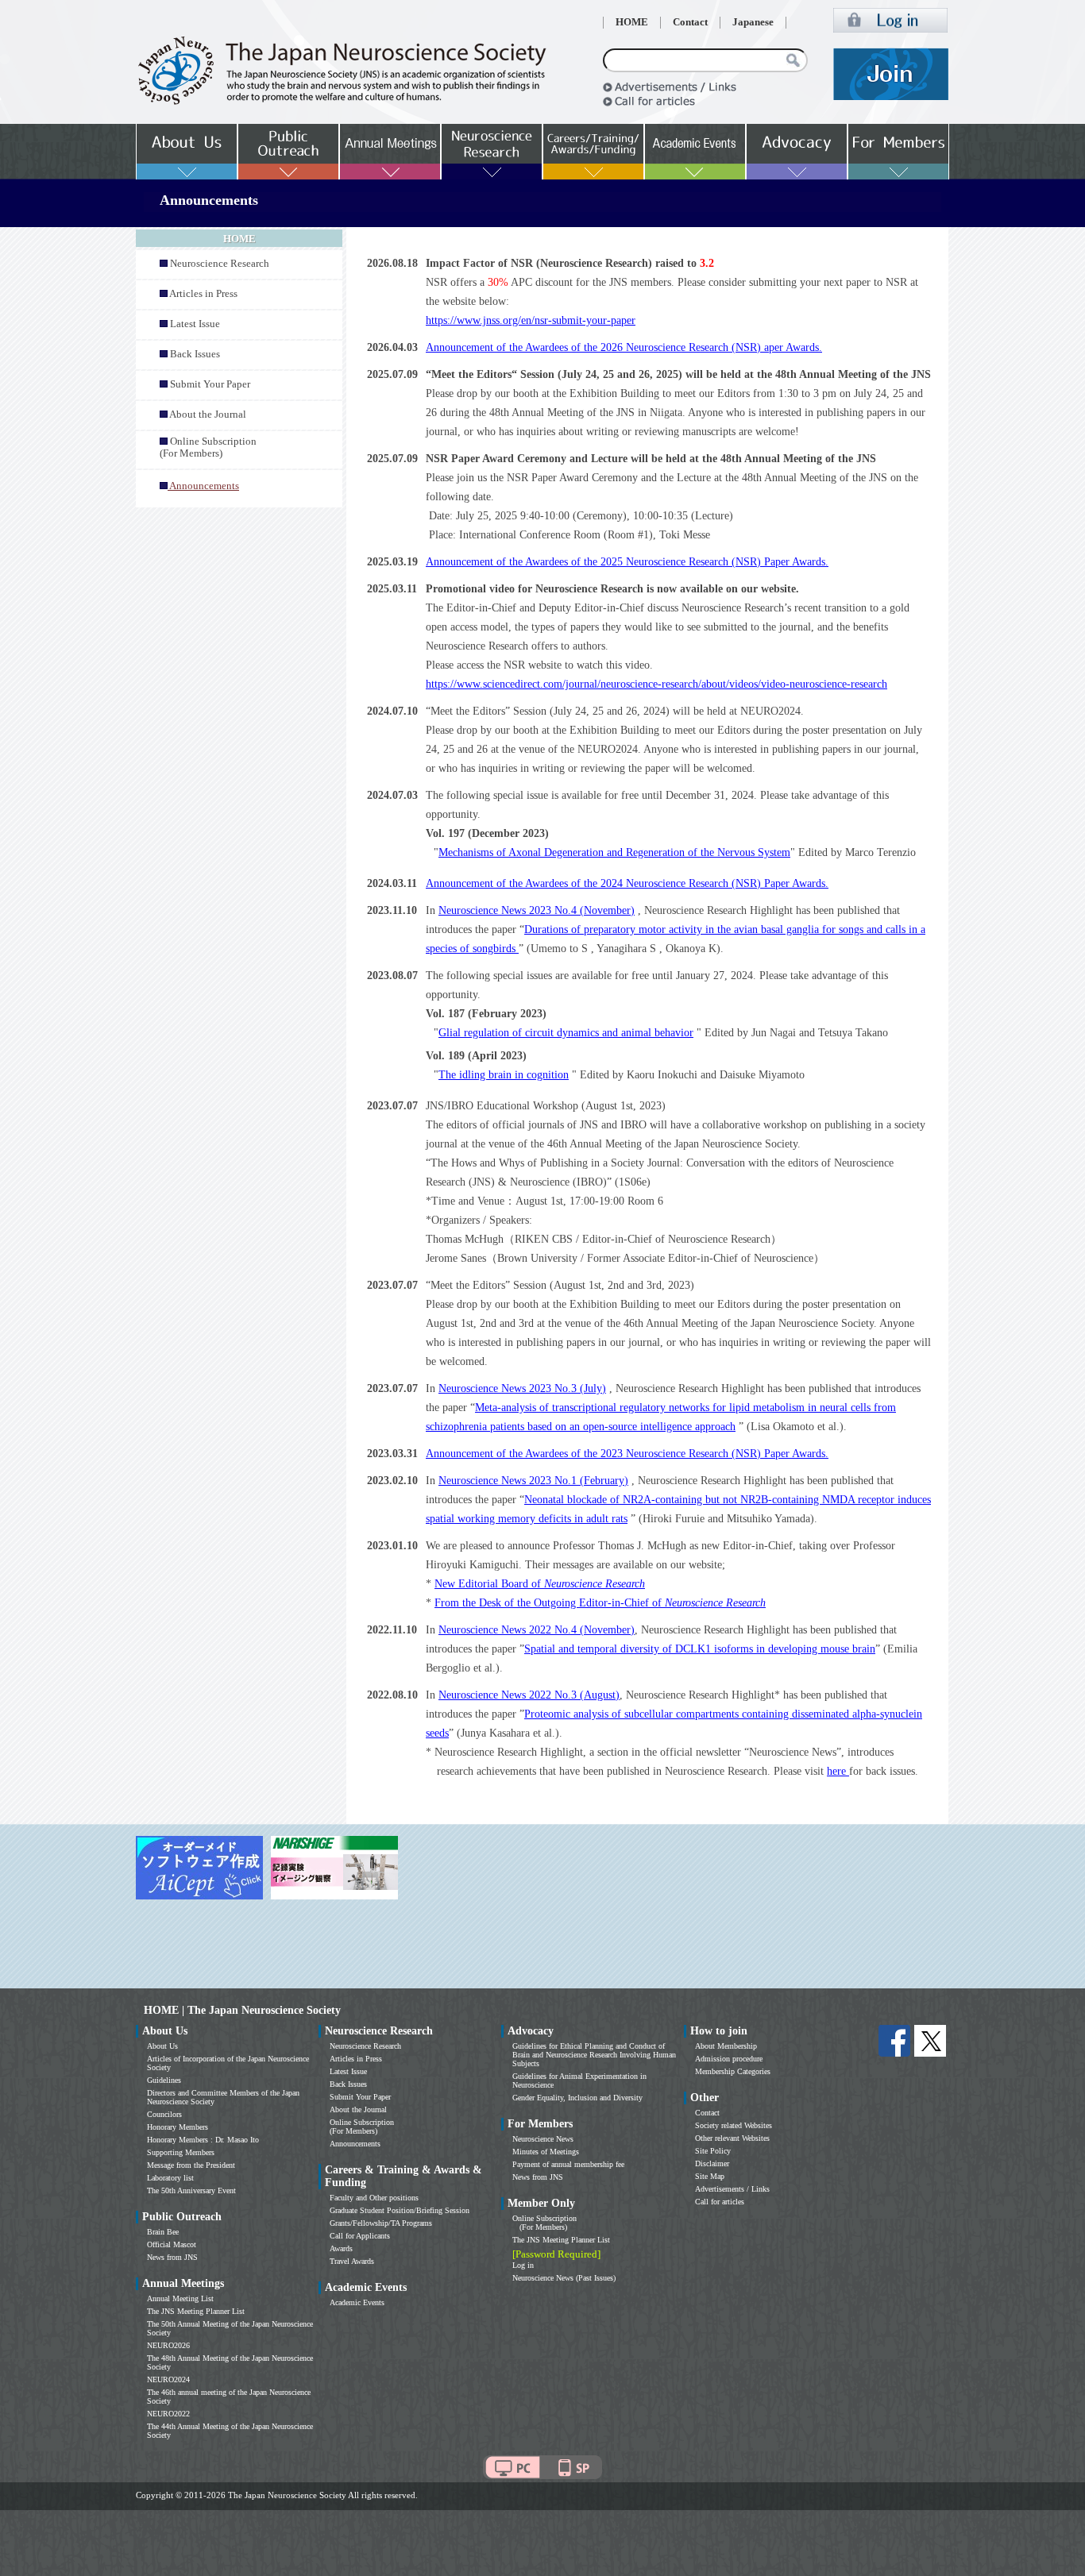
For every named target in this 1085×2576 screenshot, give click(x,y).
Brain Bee (163, 2232)
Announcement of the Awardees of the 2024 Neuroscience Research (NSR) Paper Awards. (627, 883)
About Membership (726, 2046)
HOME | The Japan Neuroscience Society (242, 2010)
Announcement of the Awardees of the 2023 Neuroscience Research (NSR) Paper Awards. (627, 1454)
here (838, 1771)
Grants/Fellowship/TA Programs (381, 2223)
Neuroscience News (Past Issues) (564, 2278)
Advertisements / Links (732, 2189)
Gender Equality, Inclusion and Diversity (577, 2098)
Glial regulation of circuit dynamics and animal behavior (566, 1033)
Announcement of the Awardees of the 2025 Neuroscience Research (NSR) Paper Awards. (627, 562)
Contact (690, 22)
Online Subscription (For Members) (208, 447)
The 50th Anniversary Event (191, 2190)
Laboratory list (170, 2178)
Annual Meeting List (180, 2298)
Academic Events (357, 2302)
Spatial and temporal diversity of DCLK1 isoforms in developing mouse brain (700, 1649)
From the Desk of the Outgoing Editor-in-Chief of (600, 1603)
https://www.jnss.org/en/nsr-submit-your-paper (531, 320)
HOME (632, 22)
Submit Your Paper (210, 384)
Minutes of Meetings (546, 2152)
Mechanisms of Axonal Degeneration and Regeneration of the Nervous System (614, 852)
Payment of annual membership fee (568, 2164)
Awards (341, 2248)
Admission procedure (729, 2059)
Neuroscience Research (220, 264)
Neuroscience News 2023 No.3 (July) (522, 1388)
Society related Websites (734, 2125)
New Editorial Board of (540, 1584)
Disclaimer (712, 2163)
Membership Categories (733, 2071)
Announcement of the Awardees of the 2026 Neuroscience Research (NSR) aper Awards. (624, 347)
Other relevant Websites (732, 2138)
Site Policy (713, 2151)
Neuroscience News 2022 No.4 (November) (537, 1630)
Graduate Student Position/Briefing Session (400, 2210)
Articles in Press (203, 294)
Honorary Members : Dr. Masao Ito (203, 2140)
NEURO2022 (168, 2414)
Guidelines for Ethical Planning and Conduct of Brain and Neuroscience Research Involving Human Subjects (594, 2055)
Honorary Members (178, 2127)
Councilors (164, 2114)
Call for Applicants (360, 2236)
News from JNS (172, 2257)
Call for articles (720, 2202)
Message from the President (191, 2165)
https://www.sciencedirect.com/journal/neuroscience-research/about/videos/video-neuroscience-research (656, 684)
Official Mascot (172, 2244)
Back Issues (195, 354)
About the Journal (208, 415)
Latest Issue (195, 324)
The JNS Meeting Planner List (196, 2311)
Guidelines (164, 2080)
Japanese (753, 22)
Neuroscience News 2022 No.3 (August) (529, 1695)
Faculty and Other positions (374, 2198)
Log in (523, 2265)
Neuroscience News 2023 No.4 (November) (537, 910)
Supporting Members (181, 2152)
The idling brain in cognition (504, 1075)
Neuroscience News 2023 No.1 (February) (533, 1481)
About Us (162, 2046)
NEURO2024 (168, 2379)
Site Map (710, 2176)
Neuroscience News (543, 2139)
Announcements (355, 2144)
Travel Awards (352, 2261)
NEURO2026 (168, 2345)
